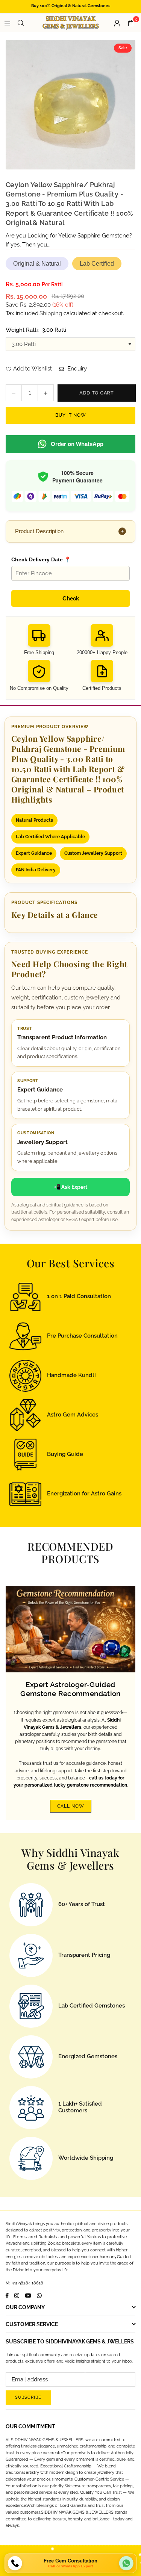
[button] (130, 23)
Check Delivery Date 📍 (41, 559)
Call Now (71, 1806)
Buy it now (71, 415)
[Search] (21, 23)
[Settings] (117, 23)
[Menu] (7, 23)
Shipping (51, 313)
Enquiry (76, 369)
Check (71, 598)
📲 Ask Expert (70, 1187)
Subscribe (28, 2397)
